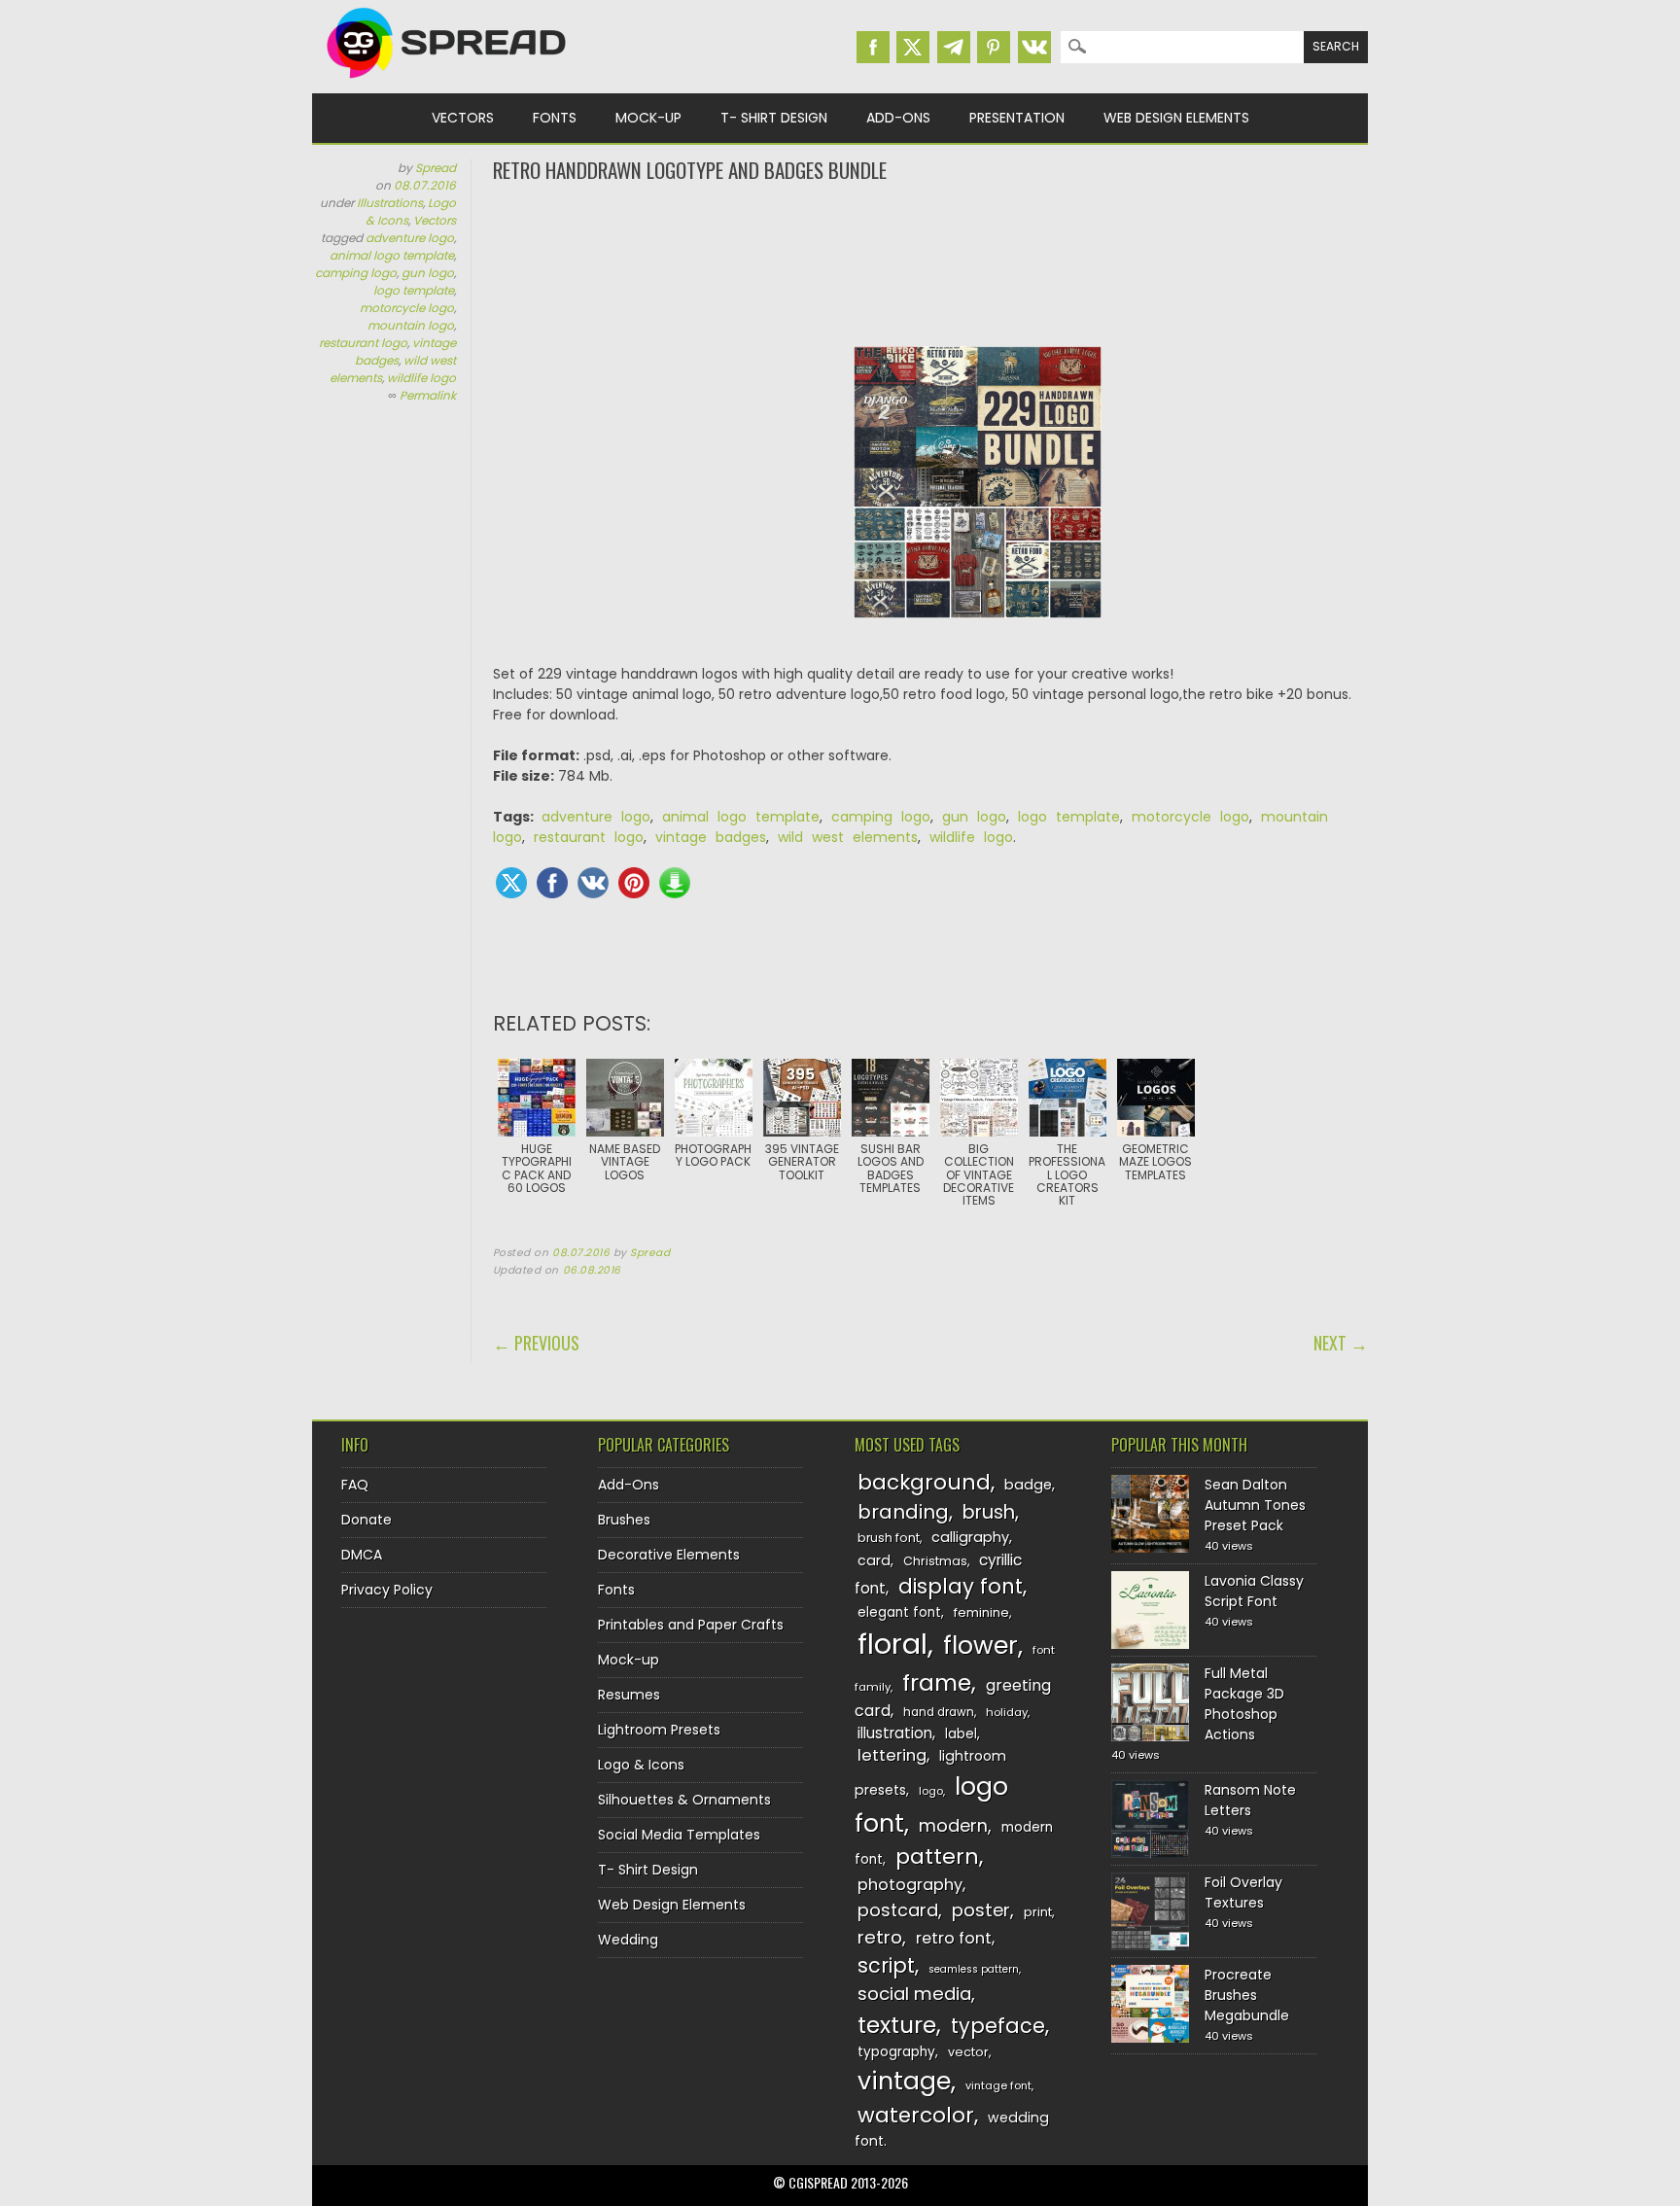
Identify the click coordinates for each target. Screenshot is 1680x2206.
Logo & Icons (641, 1765)
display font (961, 1586)
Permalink (428, 395)
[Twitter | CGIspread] (913, 47)
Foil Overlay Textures (1243, 1892)
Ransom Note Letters (1250, 1800)
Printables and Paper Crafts (691, 1625)
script (886, 1965)
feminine (981, 1612)
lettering (892, 1755)
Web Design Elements (1176, 118)
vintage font (998, 2085)
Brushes (624, 1520)
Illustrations (390, 203)
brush (989, 1512)
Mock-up (648, 118)
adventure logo (410, 238)
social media (914, 1994)
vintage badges (711, 837)
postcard (898, 1910)
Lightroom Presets (659, 1730)
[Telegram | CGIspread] (954, 47)
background (924, 1482)
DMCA (362, 1555)
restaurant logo (363, 343)
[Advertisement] (930, 263)
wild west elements (848, 837)
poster (981, 1910)
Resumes (629, 1695)
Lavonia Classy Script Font (1254, 1591)
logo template (414, 290)
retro (880, 1937)
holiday (1007, 1712)
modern (953, 1825)
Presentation (1017, 118)
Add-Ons (898, 118)
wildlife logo (421, 378)
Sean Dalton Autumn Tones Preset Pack (1255, 1505)
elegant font (899, 1612)
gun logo (428, 273)
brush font (889, 1538)
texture (897, 2025)
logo (931, 1791)
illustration (895, 1733)
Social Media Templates (679, 1835)
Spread (436, 168)
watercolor (916, 2115)
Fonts (555, 118)
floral (892, 1644)
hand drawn (939, 1712)
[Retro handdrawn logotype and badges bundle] (978, 633)
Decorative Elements (669, 1555)
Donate (367, 1520)
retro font (954, 1938)
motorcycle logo (407, 308)
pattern (937, 1856)
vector (968, 2052)
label (961, 1734)
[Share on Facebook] (552, 883)
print (1038, 1912)
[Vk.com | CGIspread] (1034, 47)
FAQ (355, 1485)
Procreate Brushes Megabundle (1247, 1995)
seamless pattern (974, 1969)
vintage (904, 2081)
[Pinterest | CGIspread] (994, 47)
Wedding (628, 1940)
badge (1028, 1485)
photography (910, 1885)
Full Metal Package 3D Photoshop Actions (1244, 1704)
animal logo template (392, 255)
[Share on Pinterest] (634, 883)
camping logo (356, 273)
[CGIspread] (447, 83)
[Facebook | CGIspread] (873, 47)
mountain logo (411, 325)
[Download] (675, 883)
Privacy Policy (387, 1590)
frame (937, 1682)
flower (980, 1646)
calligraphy (970, 1537)
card (874, 1560)
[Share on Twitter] (511, 883)
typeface (998, 2026)
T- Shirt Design (774, 118)
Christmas (935, 1561)
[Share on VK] (593, 883)
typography (896, 2052)
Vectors (463, 118)
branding (903, 1512)
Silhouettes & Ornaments (684, 1800)
